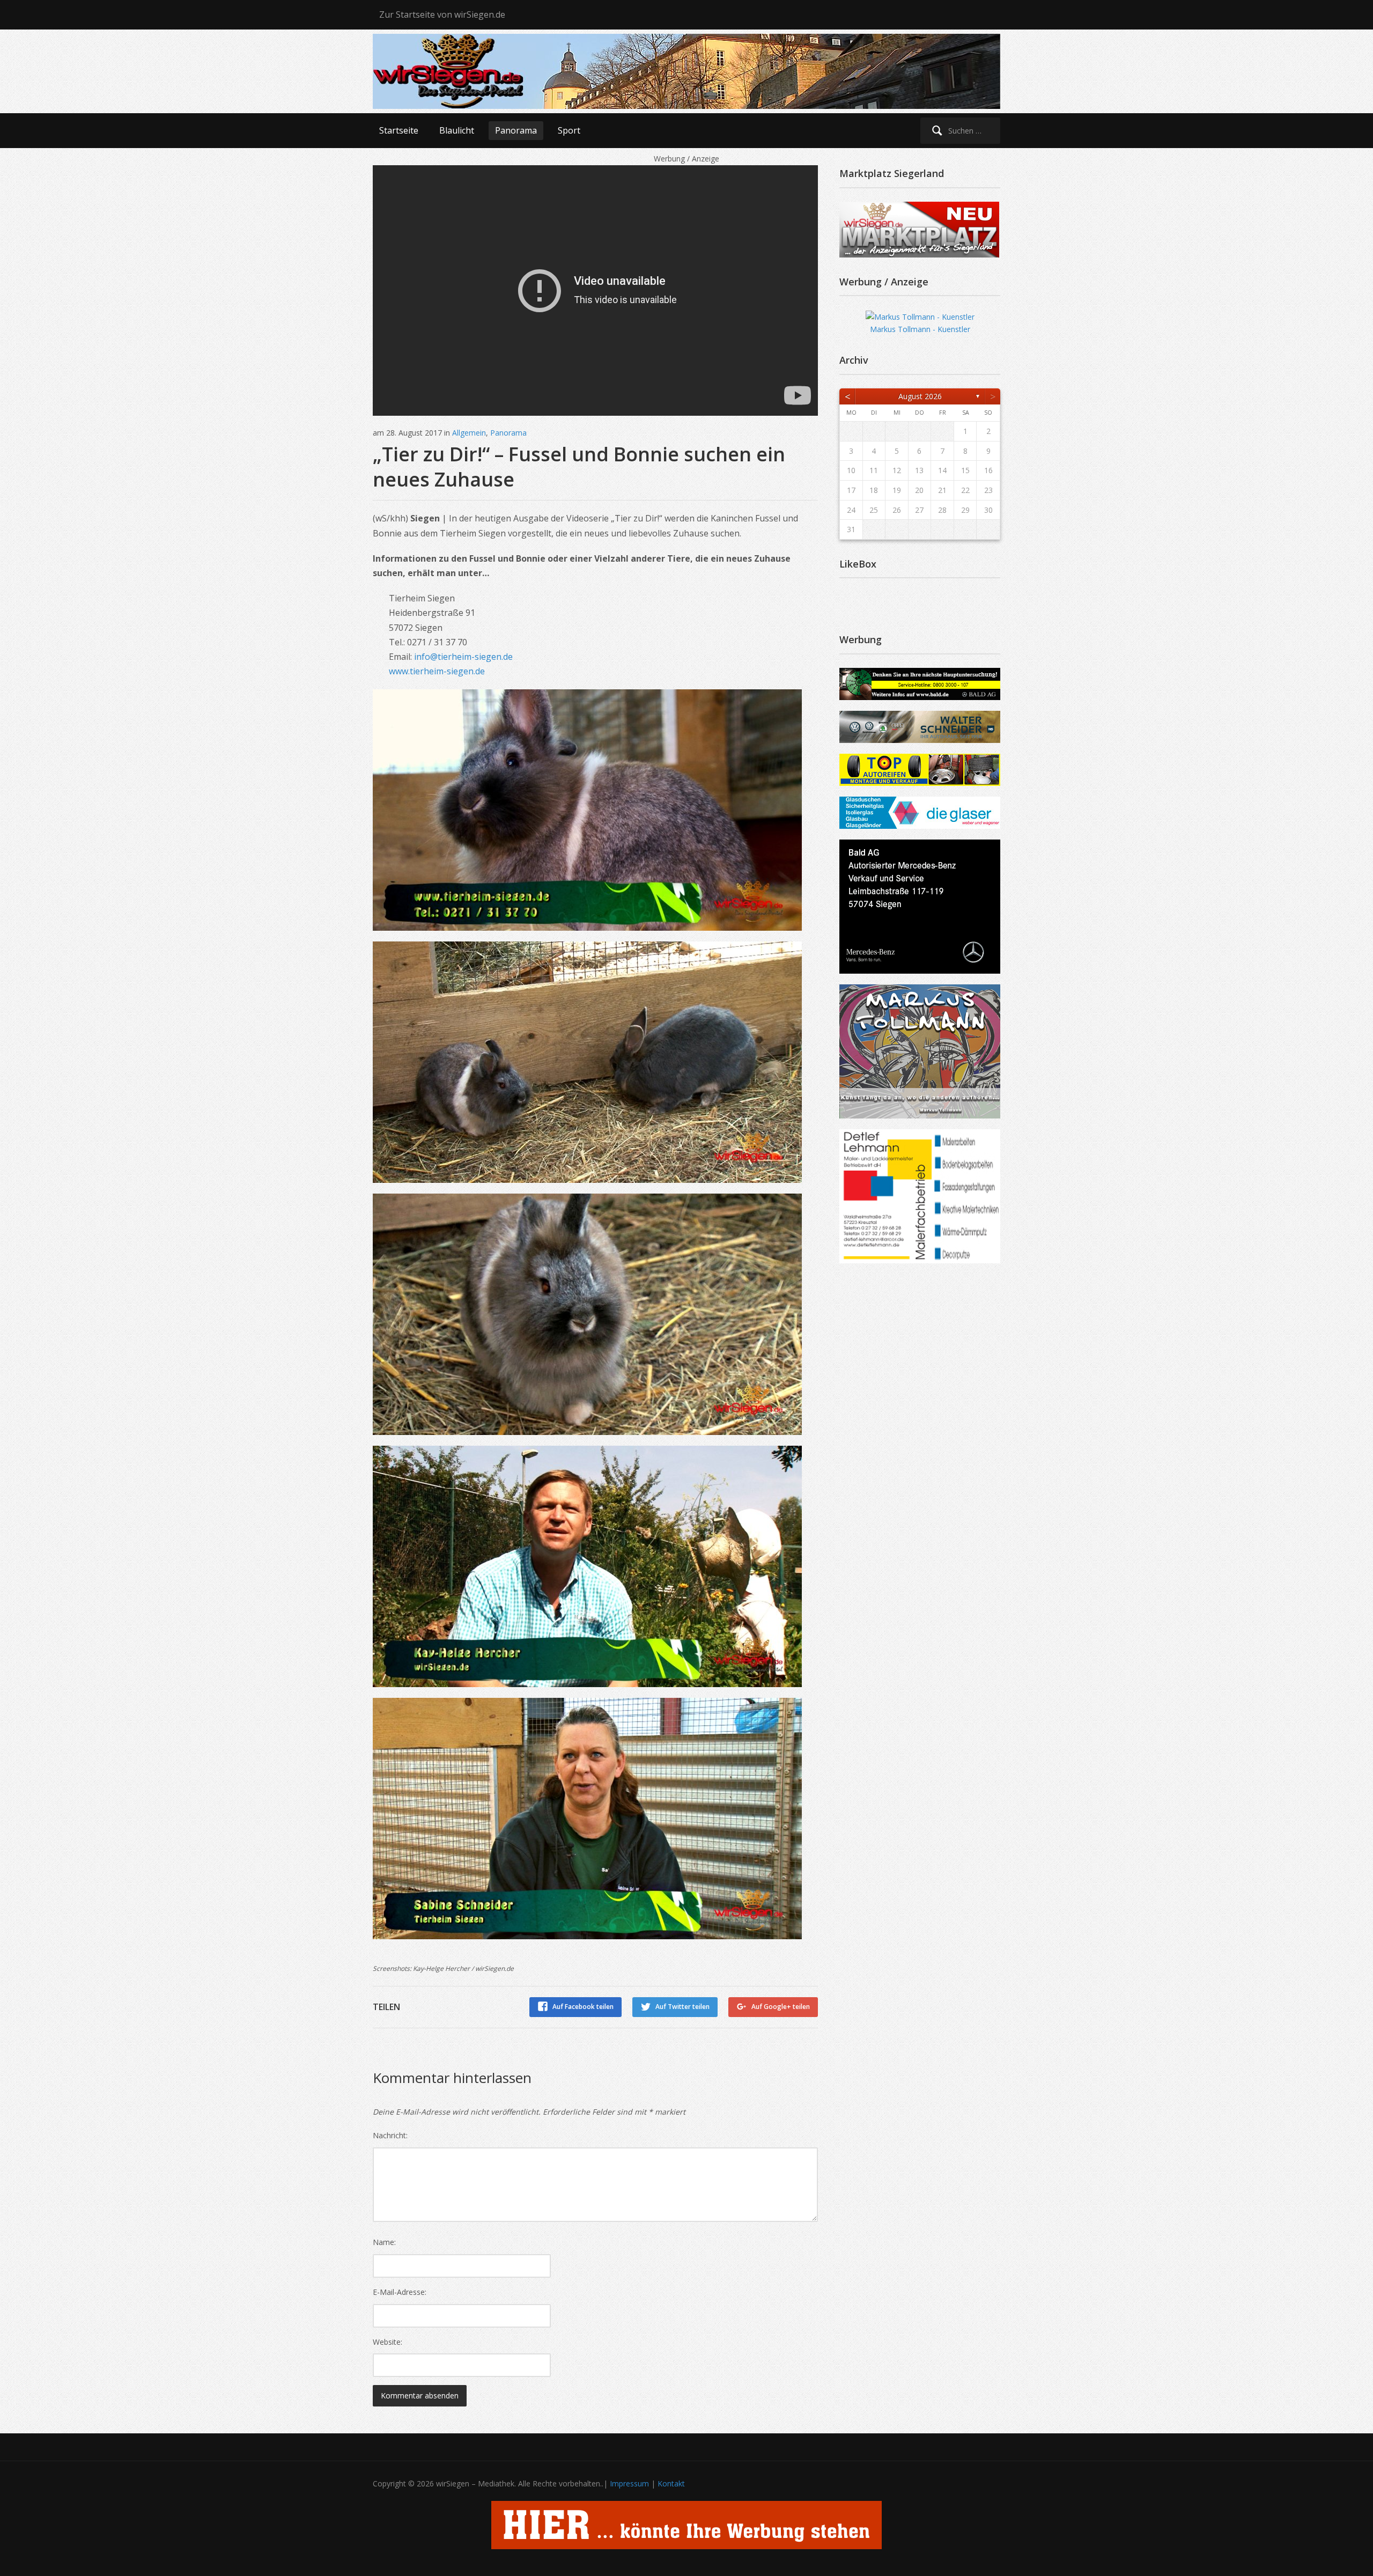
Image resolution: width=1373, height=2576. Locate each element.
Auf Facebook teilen (583, 2007)
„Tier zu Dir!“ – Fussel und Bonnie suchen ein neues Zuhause (579, 467)
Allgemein (469, 433)
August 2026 (920, 396)
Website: (387, 2342)
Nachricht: (390, 2135)
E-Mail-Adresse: (400, 2292)
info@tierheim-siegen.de (463, 657)
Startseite (399, 130)
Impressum (629, 2483)
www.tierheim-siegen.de (437, 671)
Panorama (516, 130)
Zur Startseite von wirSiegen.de (442, 14)
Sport (569, 130)
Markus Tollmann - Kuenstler (920, 329)
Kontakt (671, 2483)
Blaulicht (457, 130)
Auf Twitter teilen (682, 2007)
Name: (384, 2242)
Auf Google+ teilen (781, 2007)
